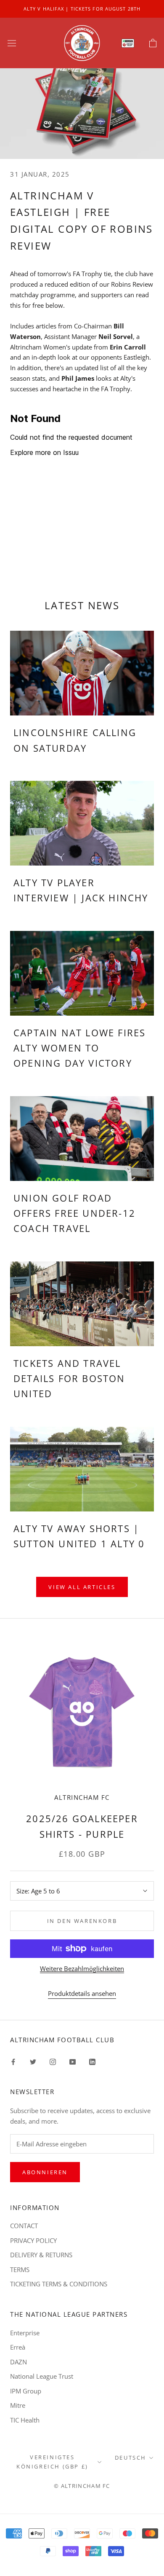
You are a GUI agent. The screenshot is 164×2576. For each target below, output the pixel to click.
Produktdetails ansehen (82, 1993)
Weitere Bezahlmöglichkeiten (82, 1968)
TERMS (20, 2269)
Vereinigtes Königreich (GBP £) (52, 2462)
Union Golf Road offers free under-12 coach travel (74, 1213)
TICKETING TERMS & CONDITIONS (59, 2284)
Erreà (18, 2347)
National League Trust (42, 2376)
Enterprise (25, 2333)
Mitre (18, 2405)
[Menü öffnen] (12, 43)
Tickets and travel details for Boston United (69, 1378)
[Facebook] (13, 2061)
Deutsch (131, 2458)
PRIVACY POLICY (33, 2240)
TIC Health (25, 2420)
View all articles (82, 1587)
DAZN (19, 2362)
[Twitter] (33, 2061)
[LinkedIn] (92, 2061)
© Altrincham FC (82, 2486)
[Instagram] (53, 2061)
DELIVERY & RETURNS (41, 2255)
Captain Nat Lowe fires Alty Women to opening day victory (79, 1048)
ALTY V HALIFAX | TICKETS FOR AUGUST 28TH (82, 9)
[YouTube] (73, 2061)
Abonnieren (45, 2172)
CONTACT (24, 2226)
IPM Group (26, 2391)
